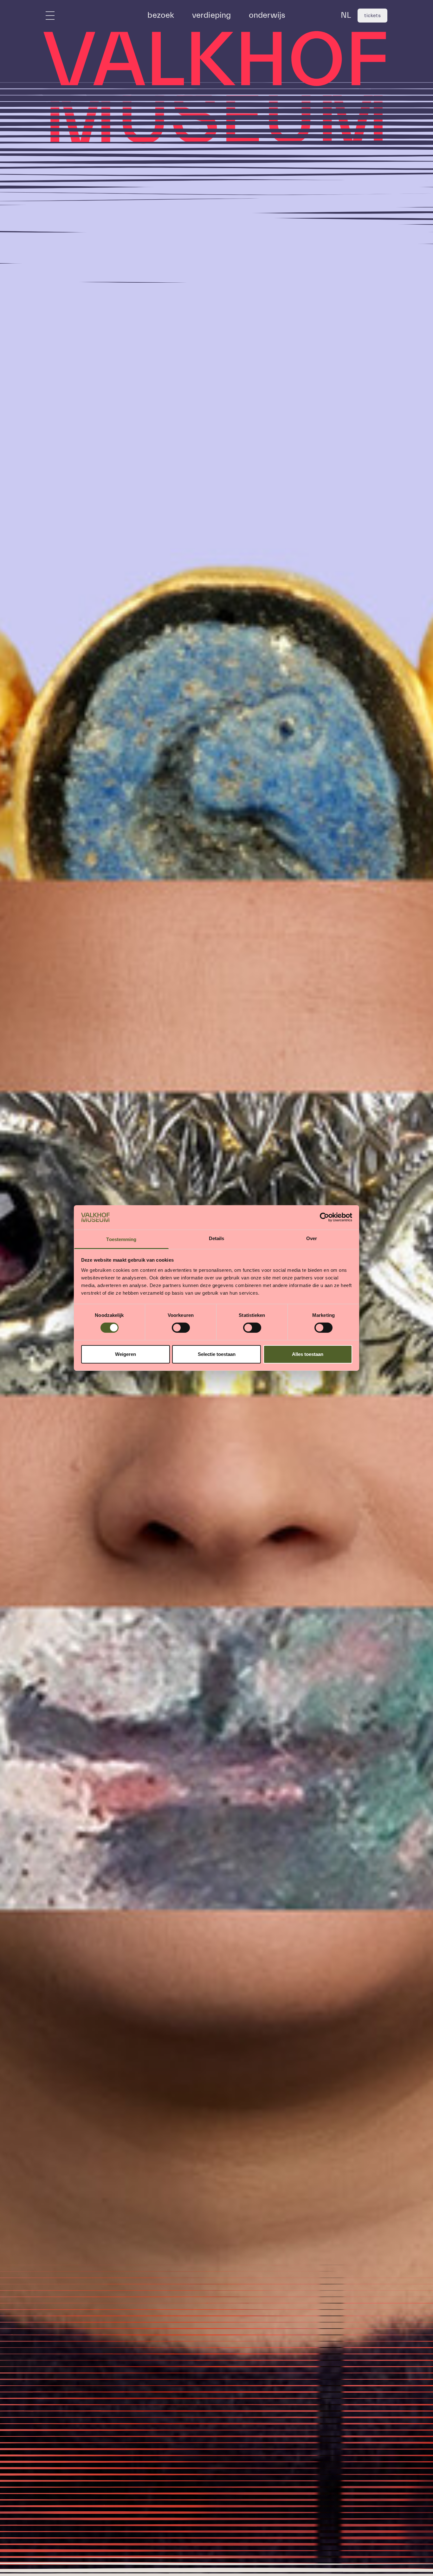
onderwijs (267, 15)
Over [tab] (312, 1238)
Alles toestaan (308, 1354)
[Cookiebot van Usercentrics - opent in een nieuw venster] (324, 1217)
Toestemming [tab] (121, 1239)
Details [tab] (217, 1238)
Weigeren (126, 1354)
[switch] (181, 1328)
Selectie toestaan (217, 1354)
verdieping (212, 15)
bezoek (161, 15)
